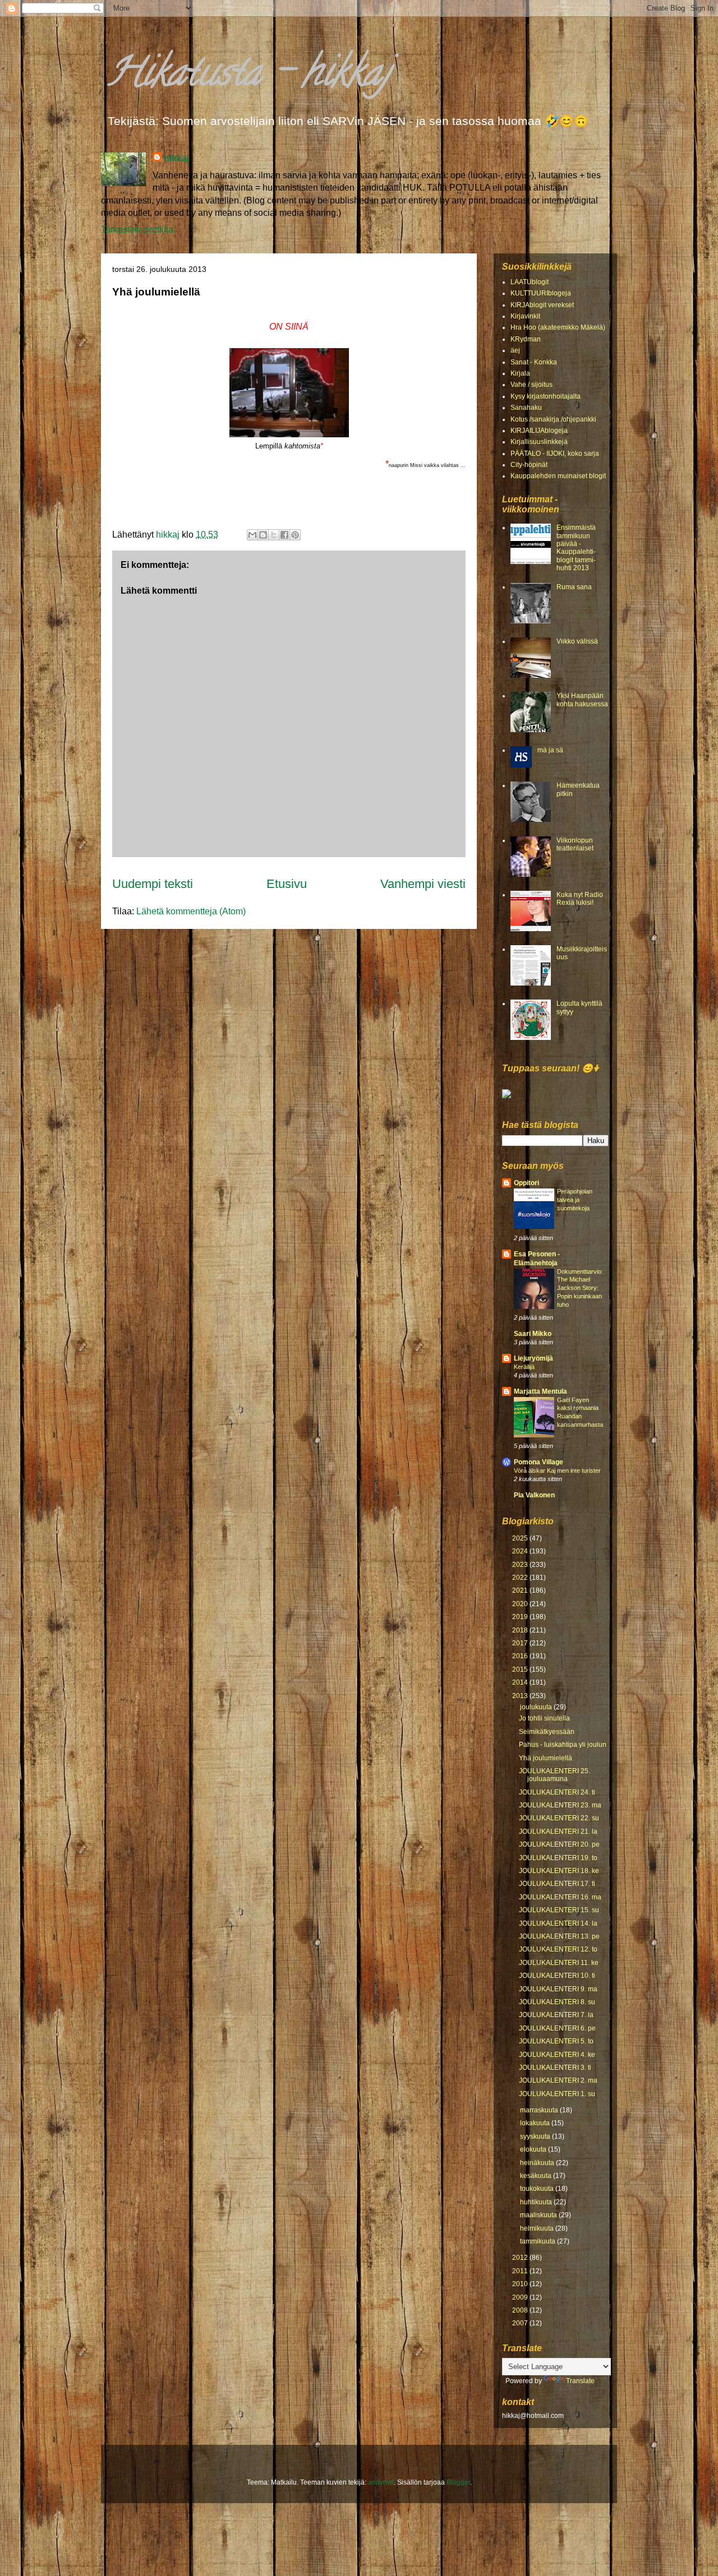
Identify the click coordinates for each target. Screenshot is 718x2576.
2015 (521, 1669)
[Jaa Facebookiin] (284, 535)
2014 (521, 1682)
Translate (580, 2381)
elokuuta (534, 2149)
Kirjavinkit (525, 316)
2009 (521, 2297)
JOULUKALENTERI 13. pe (559, 1936)
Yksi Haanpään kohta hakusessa (582, 700)
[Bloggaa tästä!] (263, 535)
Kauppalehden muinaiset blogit (558, 476)
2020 (521, 1604)
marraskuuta (540, 2110)
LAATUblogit (530, 282)
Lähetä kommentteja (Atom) (191, 911)
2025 (521, 1538)
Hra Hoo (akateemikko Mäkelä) (558, 327)
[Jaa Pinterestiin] (295, 535)
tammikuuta (538, 2241)
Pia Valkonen (534, 1495)
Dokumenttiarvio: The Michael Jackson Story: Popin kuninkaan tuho (580, 1288)
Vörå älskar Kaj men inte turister (557, 1470)
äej (515, 350)
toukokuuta (538, 2189)
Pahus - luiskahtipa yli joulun (563, 1745)
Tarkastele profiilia (137, 230)
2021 (521, 1590)
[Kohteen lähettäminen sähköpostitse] (252, 535)
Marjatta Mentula (540, 1391)
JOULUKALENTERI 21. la (558, 1832)
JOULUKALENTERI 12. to (558, 1949)
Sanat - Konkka (534, 362)
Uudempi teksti (153, 884)
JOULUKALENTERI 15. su (559, 1910)
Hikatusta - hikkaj (248, 76)
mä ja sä (550, 750)
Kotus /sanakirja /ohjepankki (553, 419)
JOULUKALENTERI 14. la (558, 1923)
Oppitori (526, 1183)
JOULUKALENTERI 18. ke (559, 1871)
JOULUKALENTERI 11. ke (559, 1963)
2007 (521, 2323)
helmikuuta (538, 2228)
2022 (521, 1578)
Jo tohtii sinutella (544, 1718)
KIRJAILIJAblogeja (539, 431)
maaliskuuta (539, 2215)
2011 (521, 2271)
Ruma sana (574, 587)
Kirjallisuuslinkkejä (539, 442)
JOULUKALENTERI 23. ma (560, 1805)
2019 (521, 1617)
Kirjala (520, 373)
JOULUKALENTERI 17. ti (557, 1884)
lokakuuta (536, 2123)
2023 (521, 1565)
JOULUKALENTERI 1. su (557, 2094)
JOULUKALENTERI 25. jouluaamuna (554, 1775)
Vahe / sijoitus (531, 385)
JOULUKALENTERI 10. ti (557, 1976)
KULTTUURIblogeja (541, 293)
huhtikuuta (537, 2202)
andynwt (381, 2482)
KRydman (526, 339)
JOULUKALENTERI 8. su (557, 2002)
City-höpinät (529, 465)
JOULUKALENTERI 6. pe (557, 2028)
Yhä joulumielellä (546, 1758)
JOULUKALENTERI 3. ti (555, 2068)
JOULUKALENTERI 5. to (556, 2041)
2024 (521, 1551)
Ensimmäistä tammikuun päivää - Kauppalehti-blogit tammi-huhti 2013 (576, 548)
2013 (521, 1696)
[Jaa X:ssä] (274, 535)
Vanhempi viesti (423, 884)
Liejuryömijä (533, 1358)
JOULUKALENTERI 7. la (556, 2015)
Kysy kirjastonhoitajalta (546, 396)
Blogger (458, 2482)
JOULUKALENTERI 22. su (559, 1818)
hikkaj (176, 158)
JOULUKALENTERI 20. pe (559, 1844)
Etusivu (287, 884)
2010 (521, 2284)
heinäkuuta (538, 2163)
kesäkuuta (537, 2176)
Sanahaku (526, 408)
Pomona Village (538, 1462)
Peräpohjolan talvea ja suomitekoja (575, 1200)
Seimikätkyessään (547, 1732)
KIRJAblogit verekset (542, 305)
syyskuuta (536, 2136)
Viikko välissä (577, 641)
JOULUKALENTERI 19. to (558, 1858)
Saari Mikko (533, 1334)
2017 (521, 1643)
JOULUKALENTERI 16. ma (560, 1897)
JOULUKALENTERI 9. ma (558, 1989)
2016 (521, 1656)
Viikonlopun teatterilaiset (575, 844)
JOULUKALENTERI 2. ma (558, 2080)
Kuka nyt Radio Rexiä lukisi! (580, 899)
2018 (521, 1630)
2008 (521, 2310)
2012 (521, 2258)
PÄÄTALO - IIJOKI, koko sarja (555, 454)
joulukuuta (537, 1707)
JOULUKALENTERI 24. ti (557, 1792)
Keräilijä (524, 1367)
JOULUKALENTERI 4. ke (557, 2055)
